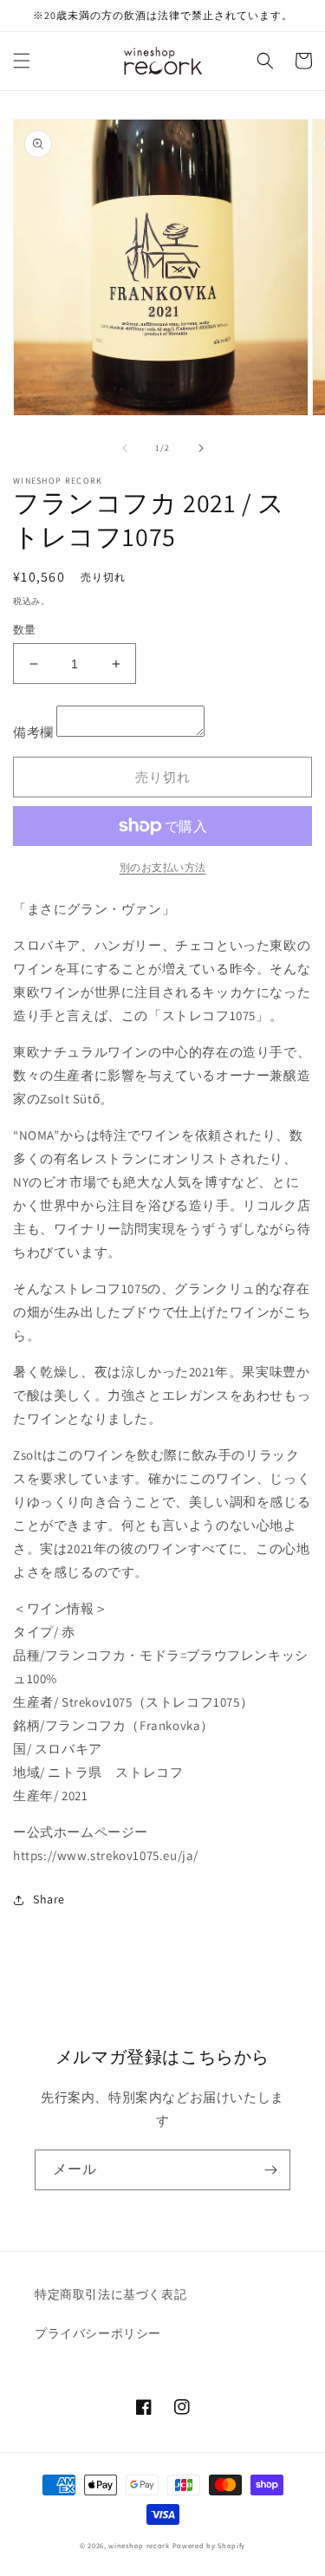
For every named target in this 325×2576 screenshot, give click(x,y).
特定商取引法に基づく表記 (110, 2294)
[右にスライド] (201, 448)
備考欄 (33, 732)
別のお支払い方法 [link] (163, 867)
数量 (25, 630)
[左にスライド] (125, 448)
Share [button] (49, 1899)
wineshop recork (139, 2545)
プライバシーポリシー (98, 2333)
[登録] (270, 2170)
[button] (22, 61)
